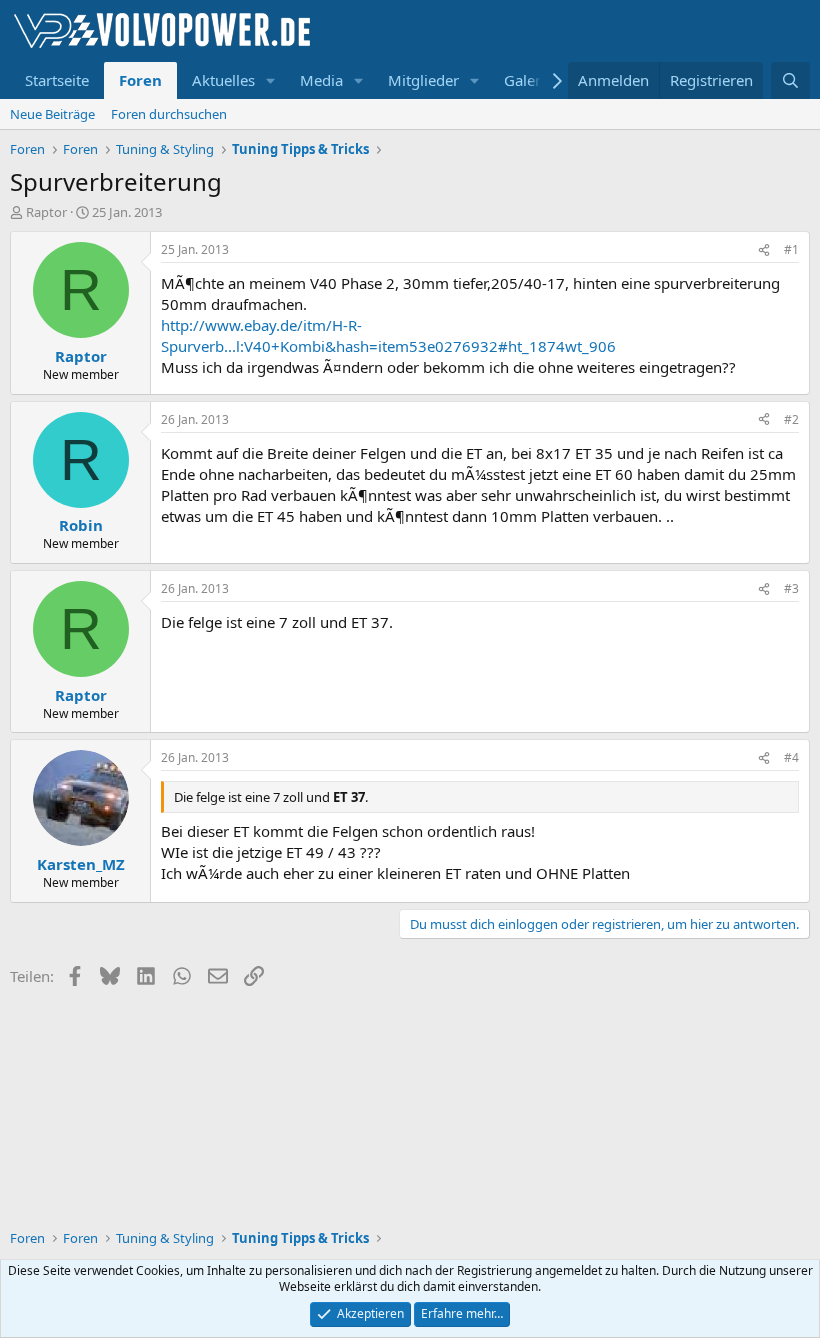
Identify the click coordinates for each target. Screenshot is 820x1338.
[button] (271, 80)
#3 (791, 588)
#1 (791, 249)
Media (321, 80)
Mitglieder (423, 80)
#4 (791, 757)
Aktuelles (223, 80)
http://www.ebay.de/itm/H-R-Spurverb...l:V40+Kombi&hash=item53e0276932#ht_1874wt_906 (388, 335)
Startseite (57, 80)
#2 (791, 419)
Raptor (46, 212)
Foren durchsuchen (169, 114)
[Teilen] (764, 250)
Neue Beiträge (52, 114)
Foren (140, 80)
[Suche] (790, 80)
